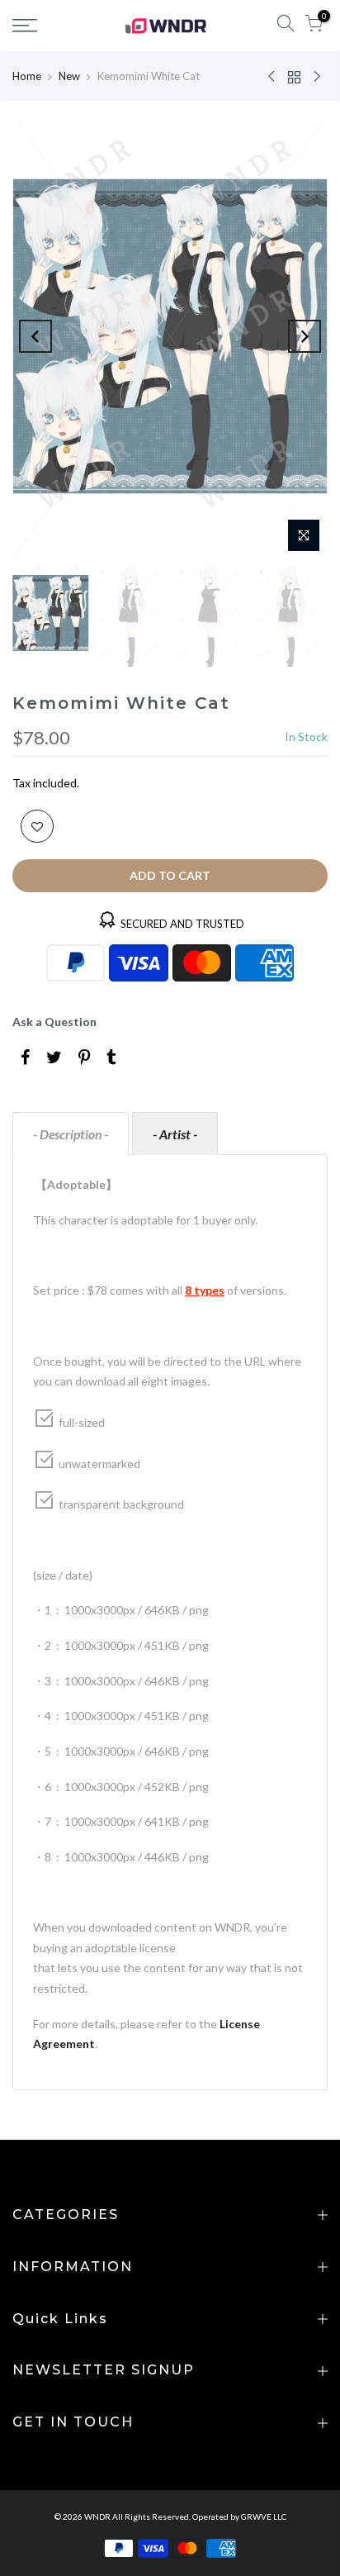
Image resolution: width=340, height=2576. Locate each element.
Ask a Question (54, 1022)
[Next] (305, 336)
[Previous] (35, 336)
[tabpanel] (170, 1622)
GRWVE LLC (264, 2517)
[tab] (71, 1134)
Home (27, 76)
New (69, 76)
